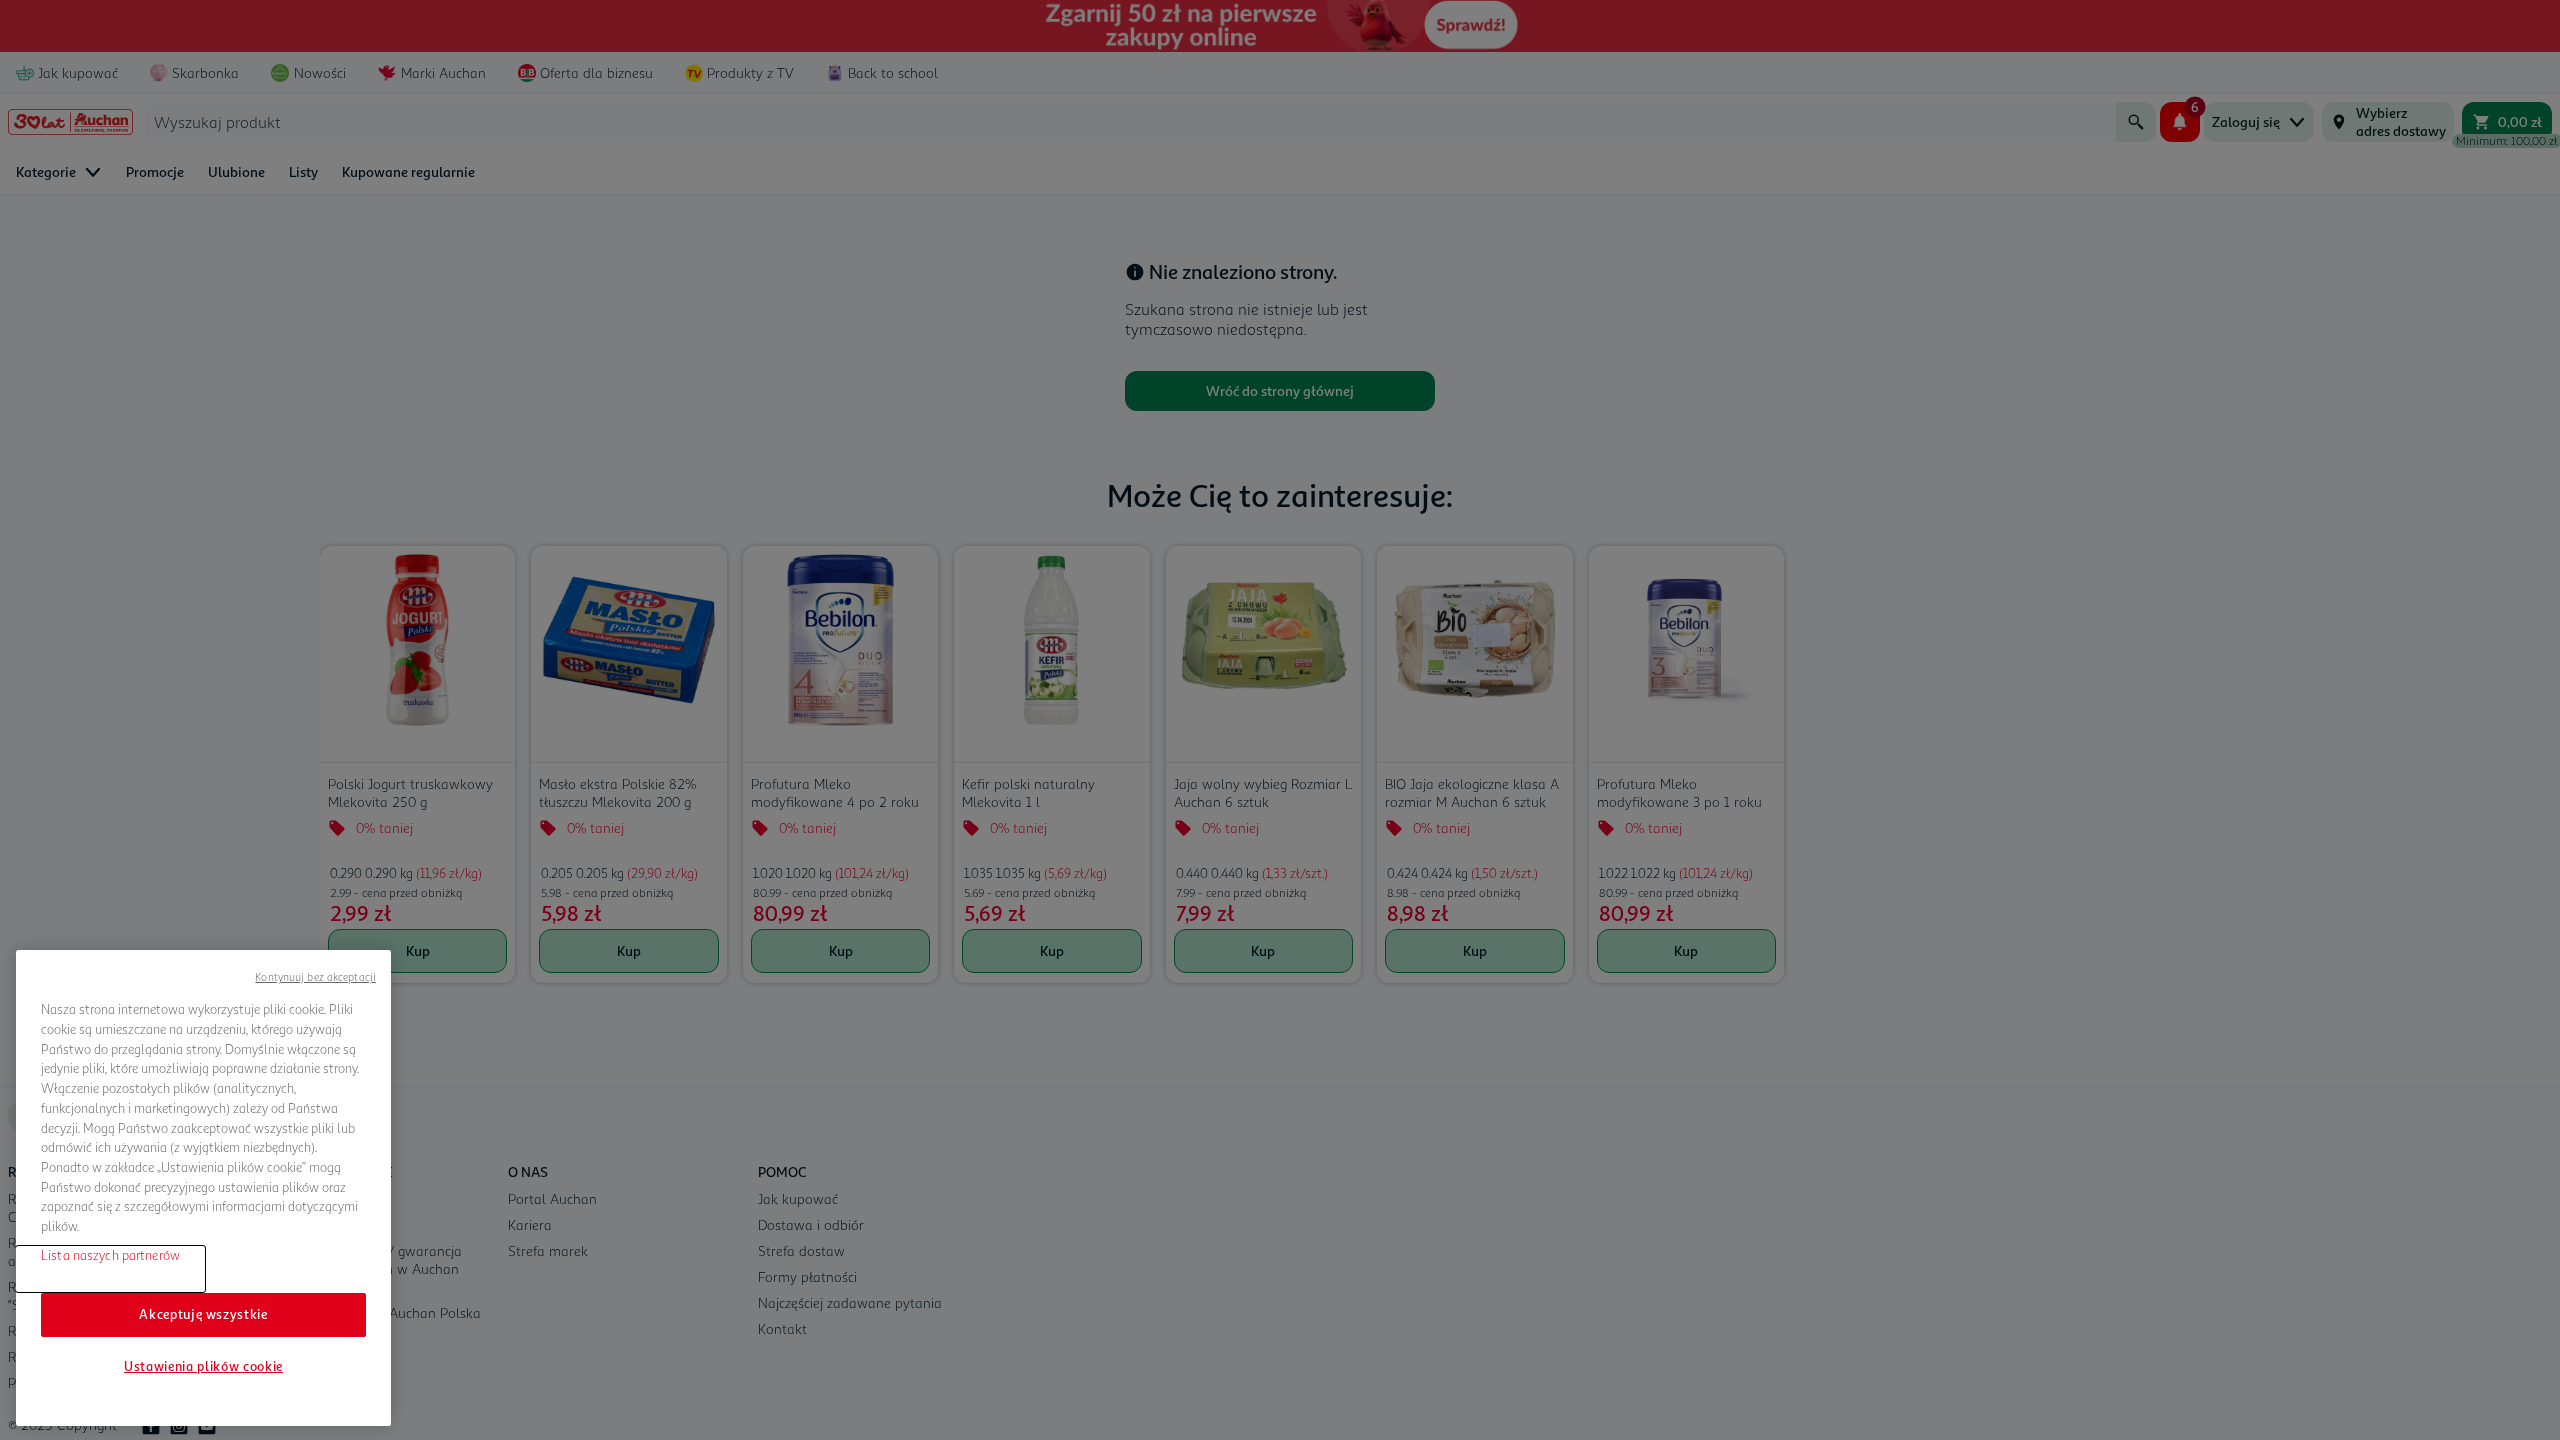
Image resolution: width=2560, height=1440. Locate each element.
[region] (203, 1188)
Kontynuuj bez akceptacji (315, 976)
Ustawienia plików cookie (203, 1366)
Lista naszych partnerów (110, 1254)
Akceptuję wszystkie (203, 1314)
